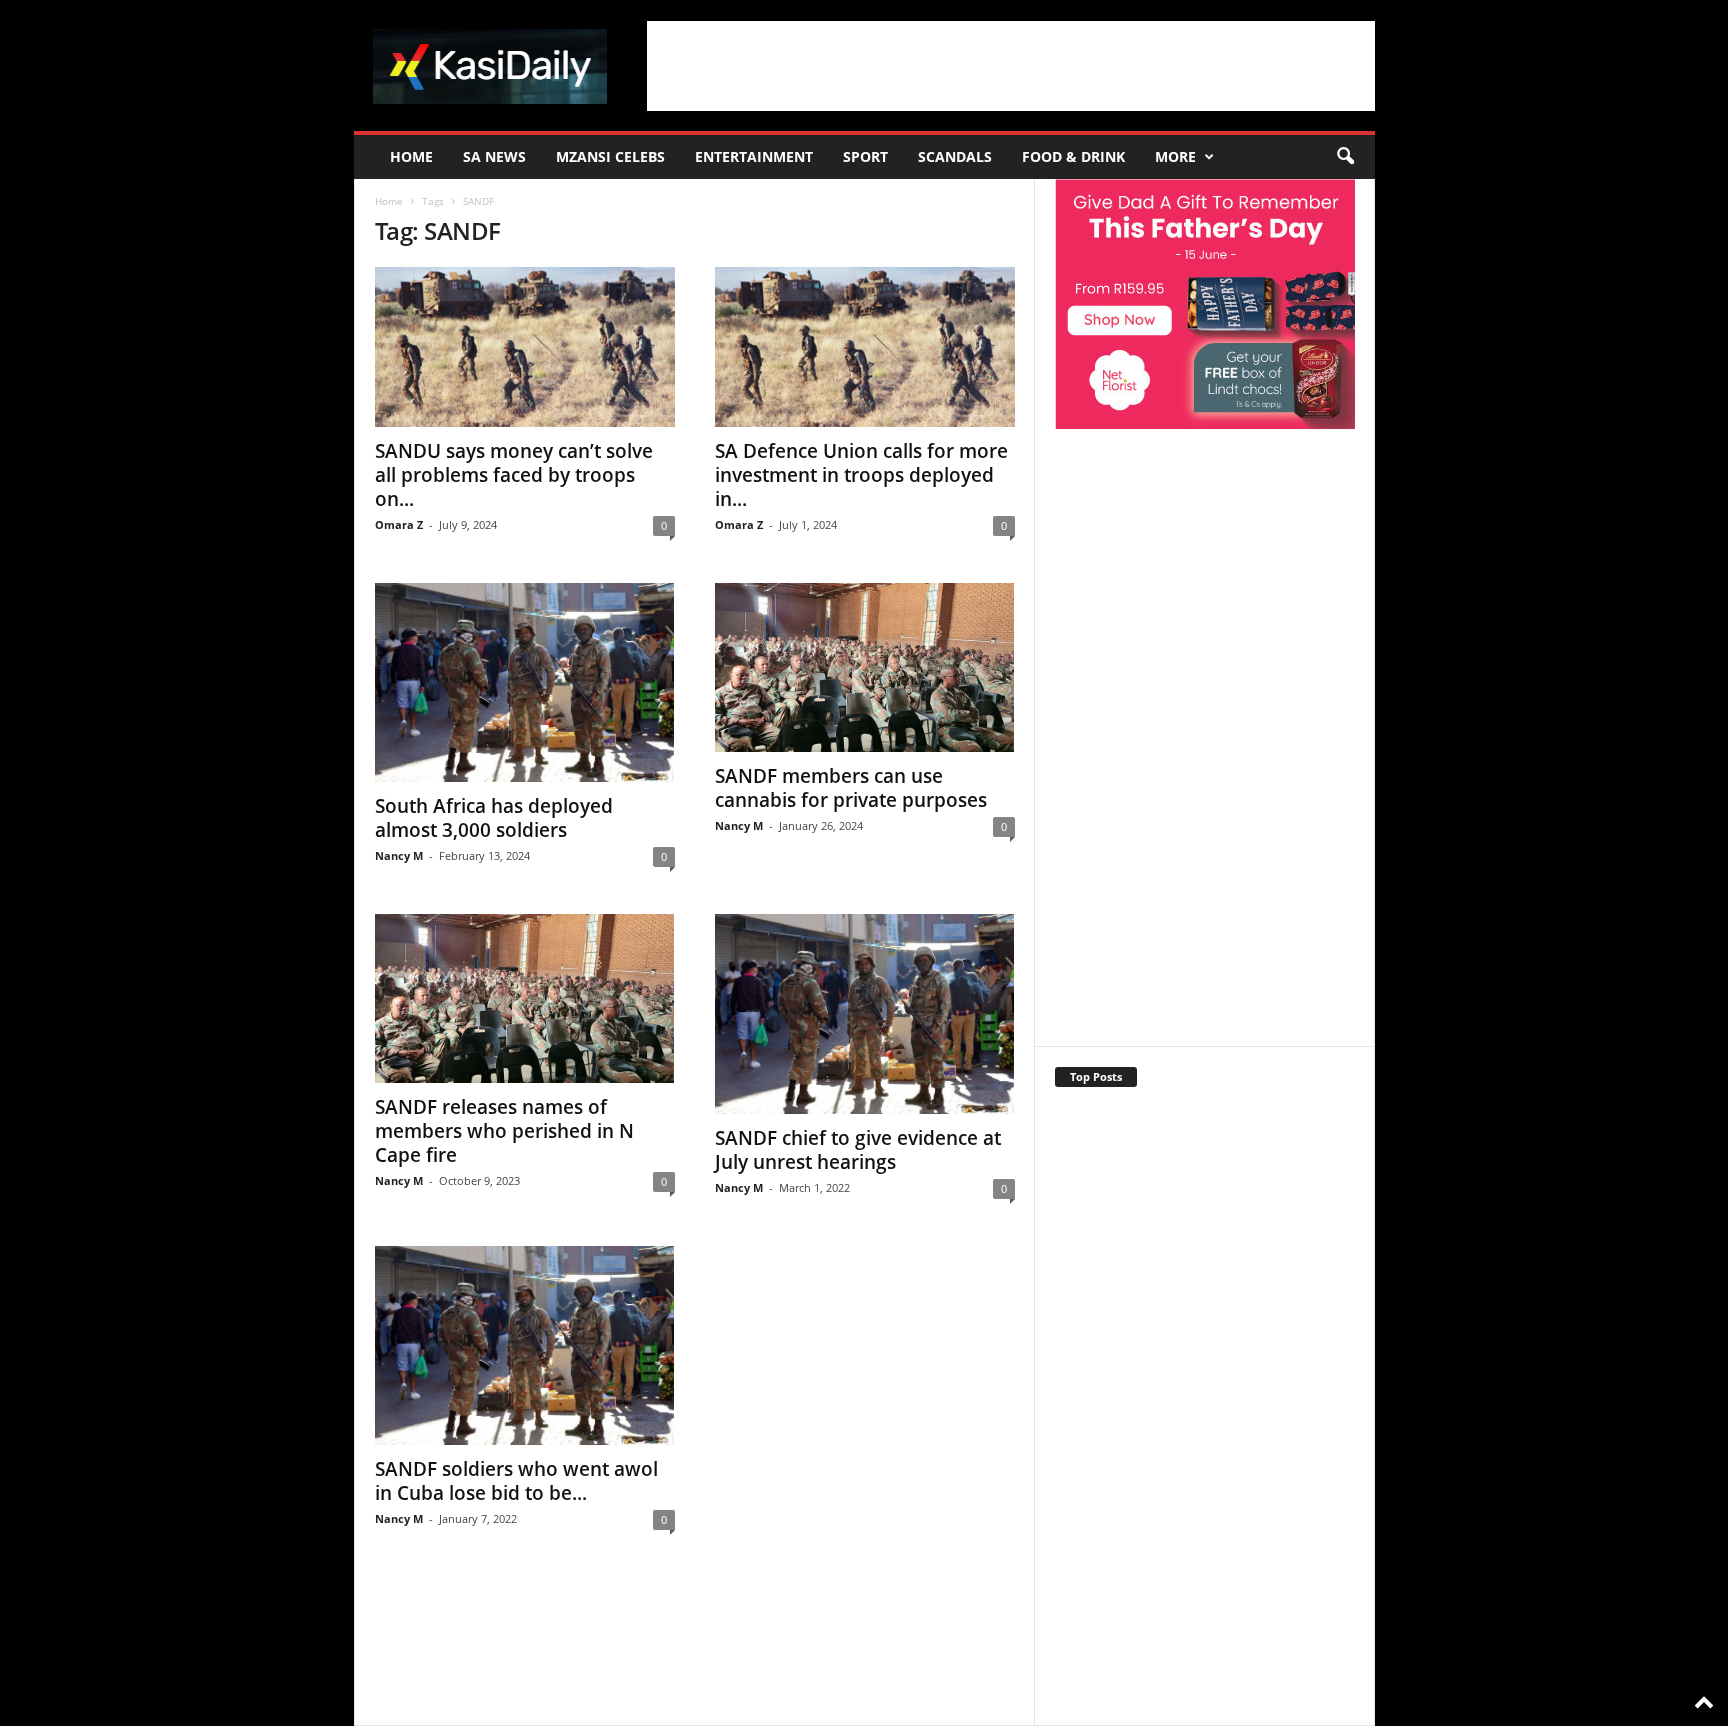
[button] (1345, 157)
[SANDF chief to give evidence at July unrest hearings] (865, 1013)
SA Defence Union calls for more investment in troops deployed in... (861, 475)
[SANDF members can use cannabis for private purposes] (865, 667)
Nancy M (399, 855)
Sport (865, 156)
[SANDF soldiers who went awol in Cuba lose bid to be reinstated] (525, 1345)
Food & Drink (1073, 156)
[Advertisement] (1011, 66)
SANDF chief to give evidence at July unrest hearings (858, 1150)
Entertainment (754, 156)
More (1175, 156)
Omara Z (399, 524)
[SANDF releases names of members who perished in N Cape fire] (525, 998)
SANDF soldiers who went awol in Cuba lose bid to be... (516, 1481)
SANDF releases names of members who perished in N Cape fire (504, 1131)
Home (411, 156)
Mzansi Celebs (610, 156)
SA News (494, 156)
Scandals (955, 156)
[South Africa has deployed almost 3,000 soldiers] (525, 682)
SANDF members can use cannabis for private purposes (851, 788)
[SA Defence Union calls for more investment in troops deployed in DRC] (865, 347)
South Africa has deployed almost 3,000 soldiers (494, 818)
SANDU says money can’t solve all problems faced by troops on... (514, 475)
